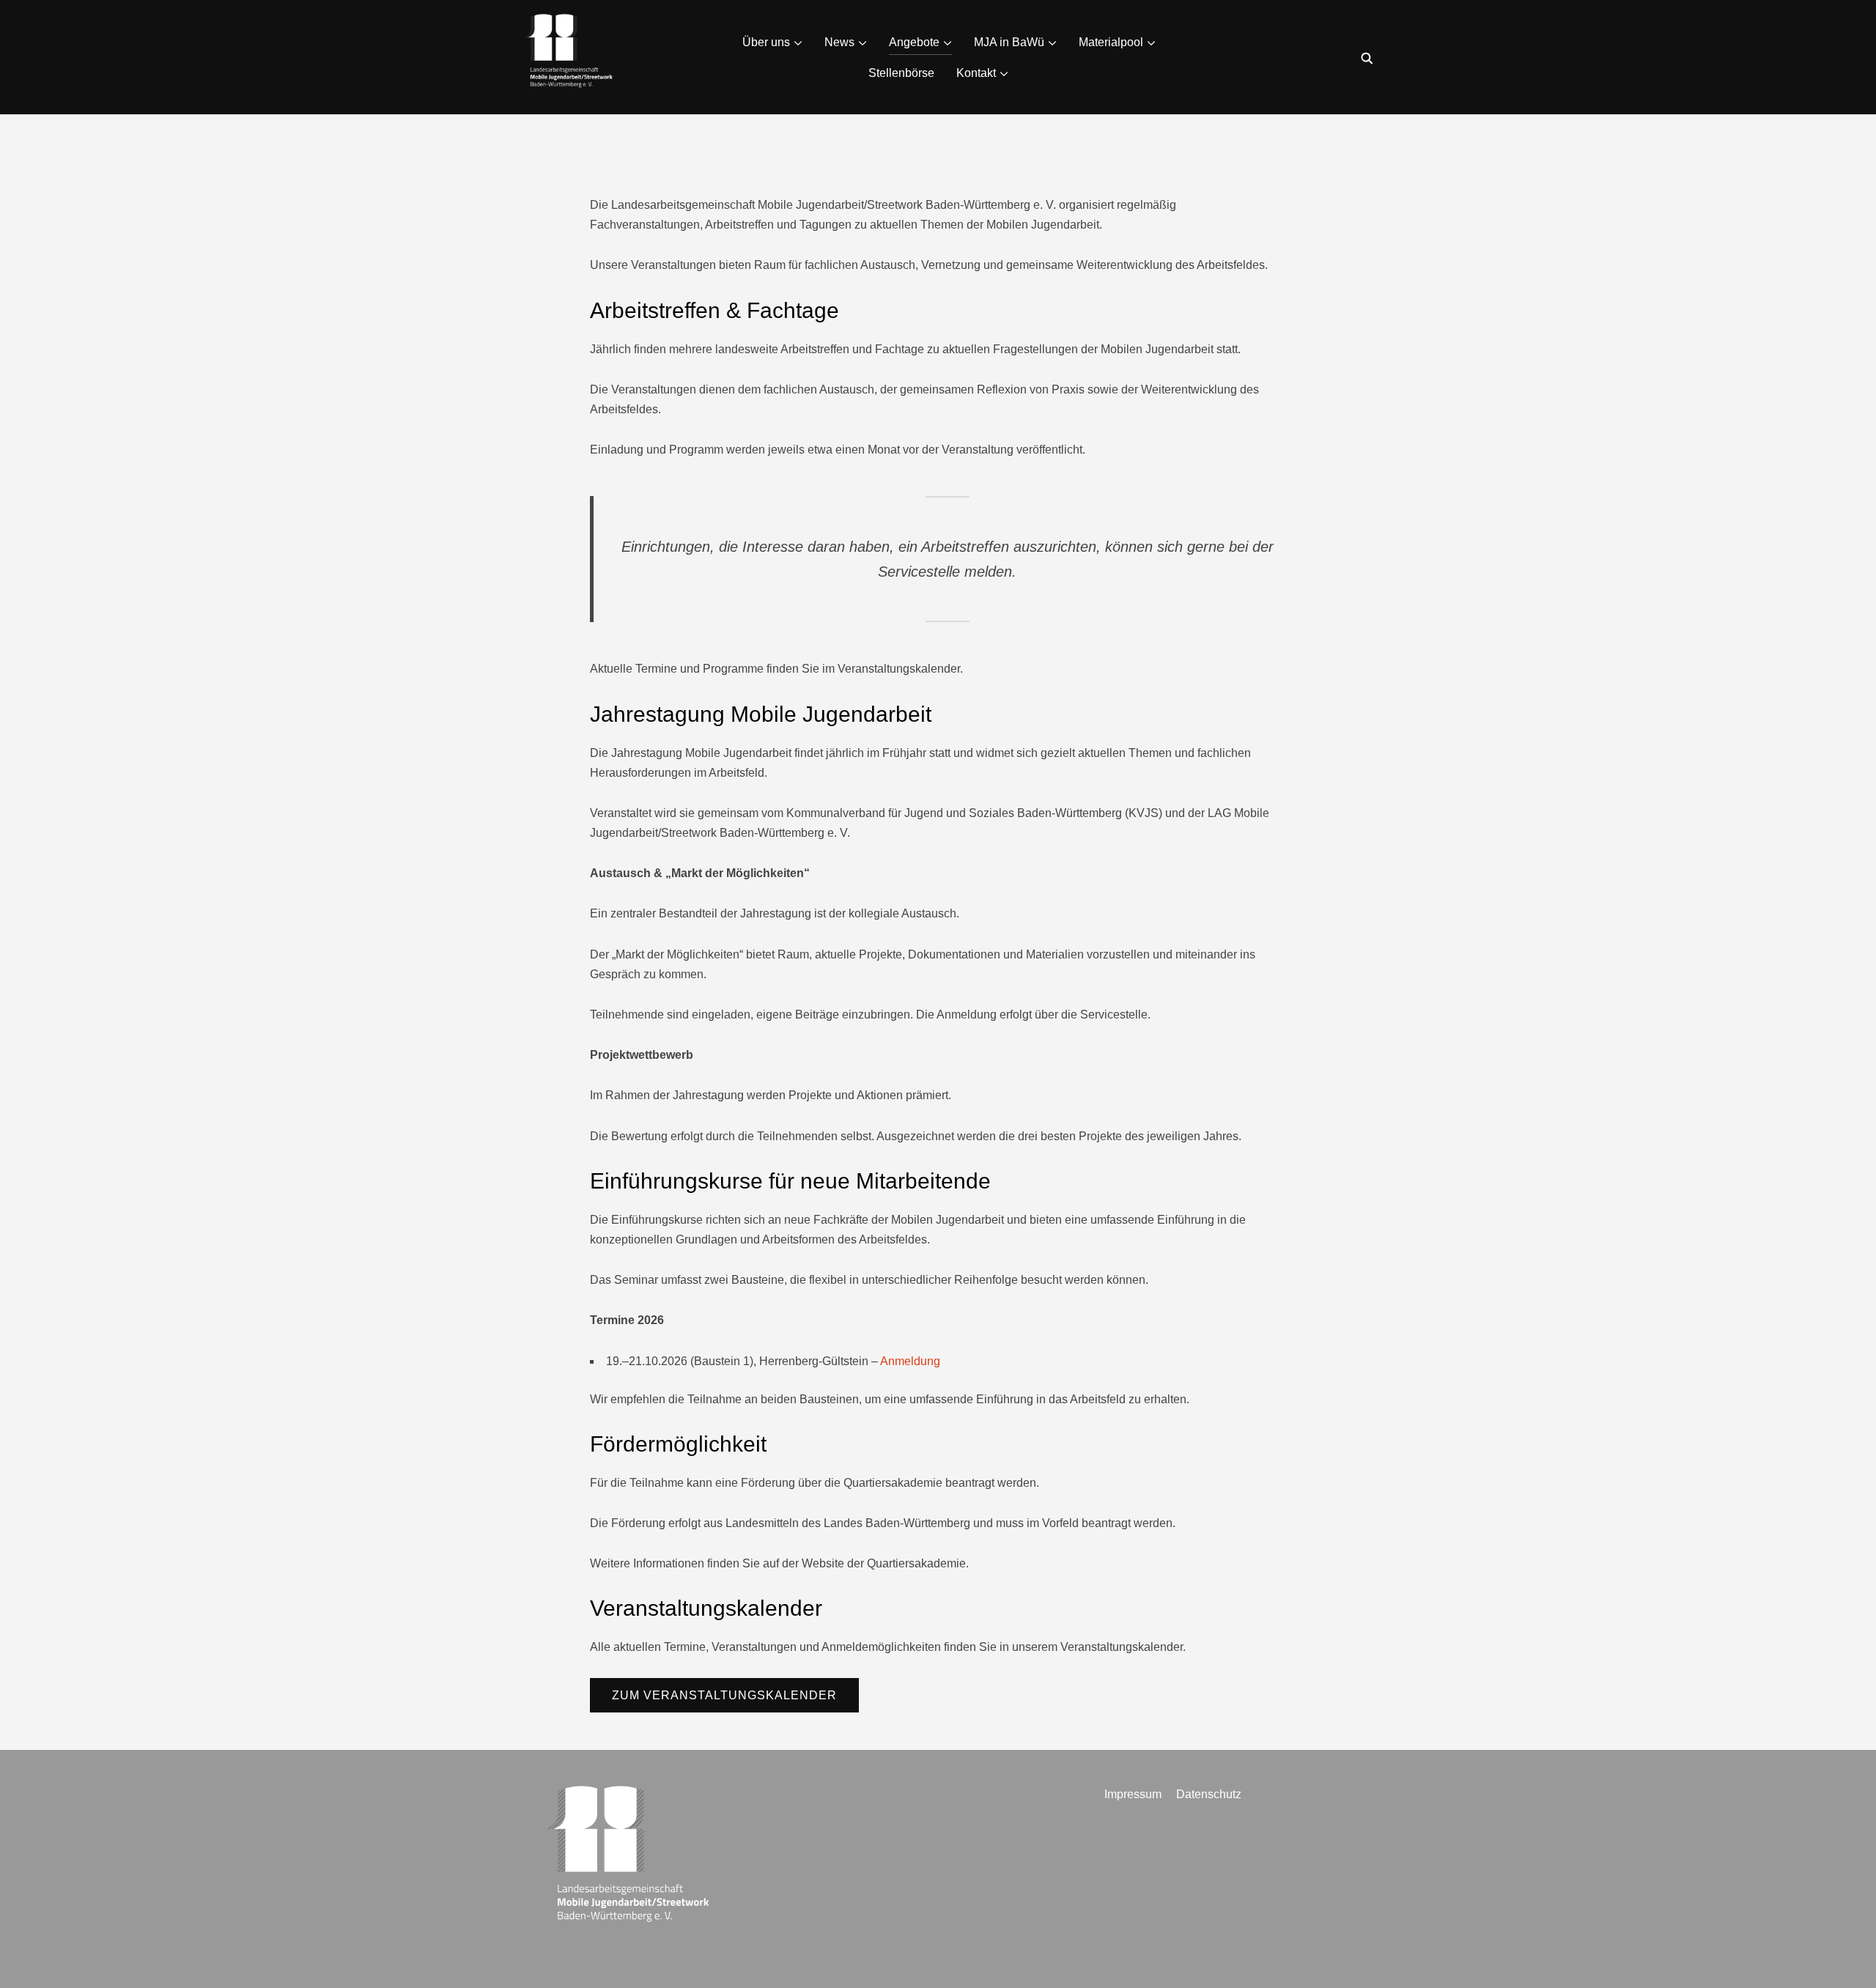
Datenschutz (1209, 1794)
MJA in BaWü (1009, 42)
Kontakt (976, 73)
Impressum (1133, 1794)
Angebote (914, 42)
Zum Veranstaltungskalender (724, 1695)
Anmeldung (910, 1361)
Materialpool (1111, 42)
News (839, 42)
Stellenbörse (901, 73)
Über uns (766, 42)
